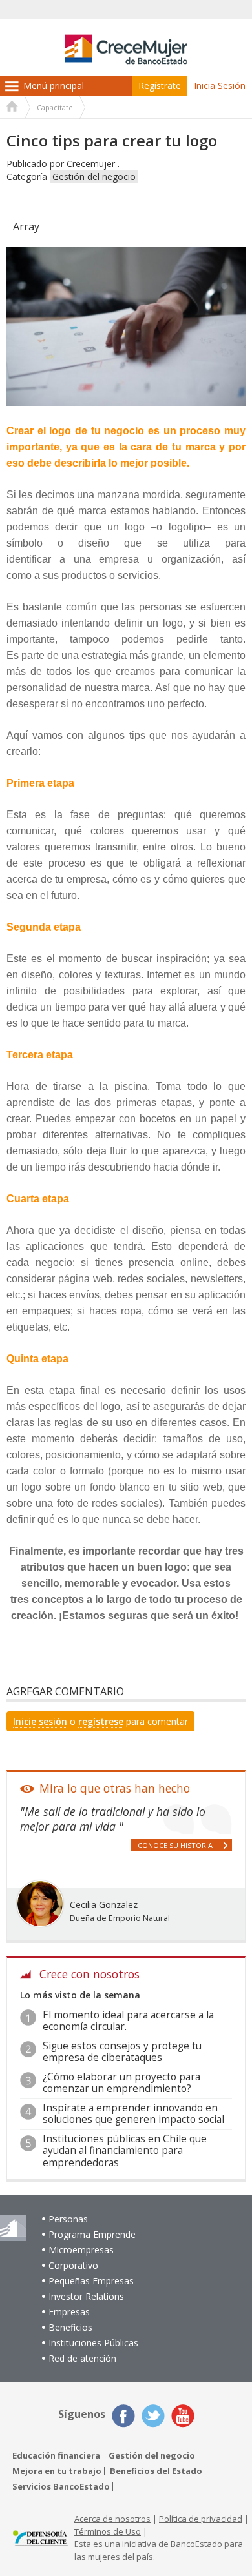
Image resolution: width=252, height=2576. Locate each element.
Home (12, 108)
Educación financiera (56, 2456)
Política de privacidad (201, 2519)
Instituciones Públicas (93, 2343)
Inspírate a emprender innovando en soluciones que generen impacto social (133, 2114)
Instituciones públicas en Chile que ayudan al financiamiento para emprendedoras (125, 2151)
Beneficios (70, 2327)
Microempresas (81, 2250)
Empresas (69, 2312)
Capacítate (55, 107)
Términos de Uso (108, 2531)
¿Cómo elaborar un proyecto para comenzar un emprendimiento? (121, 2083)
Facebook (123, 2416)
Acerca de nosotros (112, 2519)
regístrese (101, 1721)
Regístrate (160, 86)
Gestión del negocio (94, 176)
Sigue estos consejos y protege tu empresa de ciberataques (122, 2052)
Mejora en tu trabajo (57, 2471)
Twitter (153, 2416)
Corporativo (73, 2265)
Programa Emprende (92, 2234)
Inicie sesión (40, 1721)
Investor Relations (86, 2296)
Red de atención (82, 2358)
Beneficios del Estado (156, 2471)
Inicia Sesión (220, 86)
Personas (68, 2219)
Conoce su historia (175, 1845)
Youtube (183, 2416)
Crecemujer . (93, 164)
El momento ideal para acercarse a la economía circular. (128, 2021)
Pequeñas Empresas (91, 2281)
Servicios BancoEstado (61, 2487)
